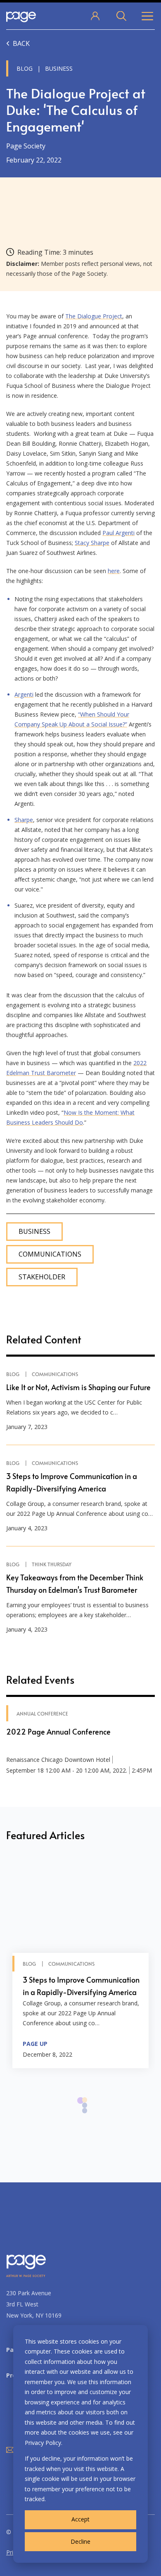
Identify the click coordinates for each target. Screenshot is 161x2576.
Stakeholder (42, 1277)
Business (34, 1232)
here (114, 571)
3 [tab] (85, 2115)
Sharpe (24, 820)
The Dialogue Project (94, 316)
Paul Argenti (118, 533)
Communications (50, 1254)
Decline (80, 2541)
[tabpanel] (80, 1964)
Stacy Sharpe (92, 543)
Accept (80, 2519)
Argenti (24, 694)
